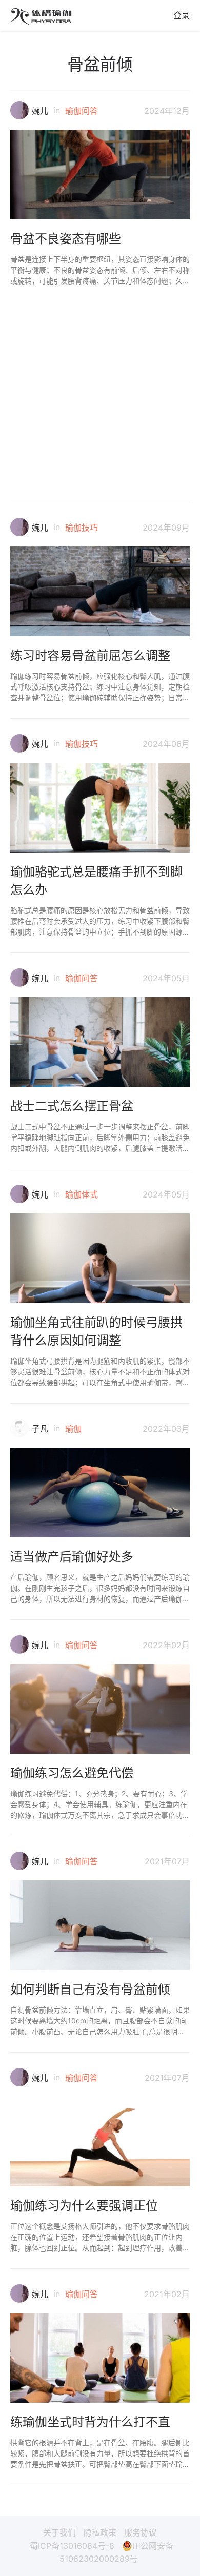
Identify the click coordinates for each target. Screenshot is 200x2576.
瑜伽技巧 (82, 528)
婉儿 (40, 111)
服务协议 (141, 2532)
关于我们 (59, 2532)
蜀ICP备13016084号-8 (72, 2546)
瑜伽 (73, 1429)
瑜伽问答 (82, 111)
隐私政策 (100, 2532)
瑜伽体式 (82, 1194)
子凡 (40, 1429)
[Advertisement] (100, 386)
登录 (182, 15)
